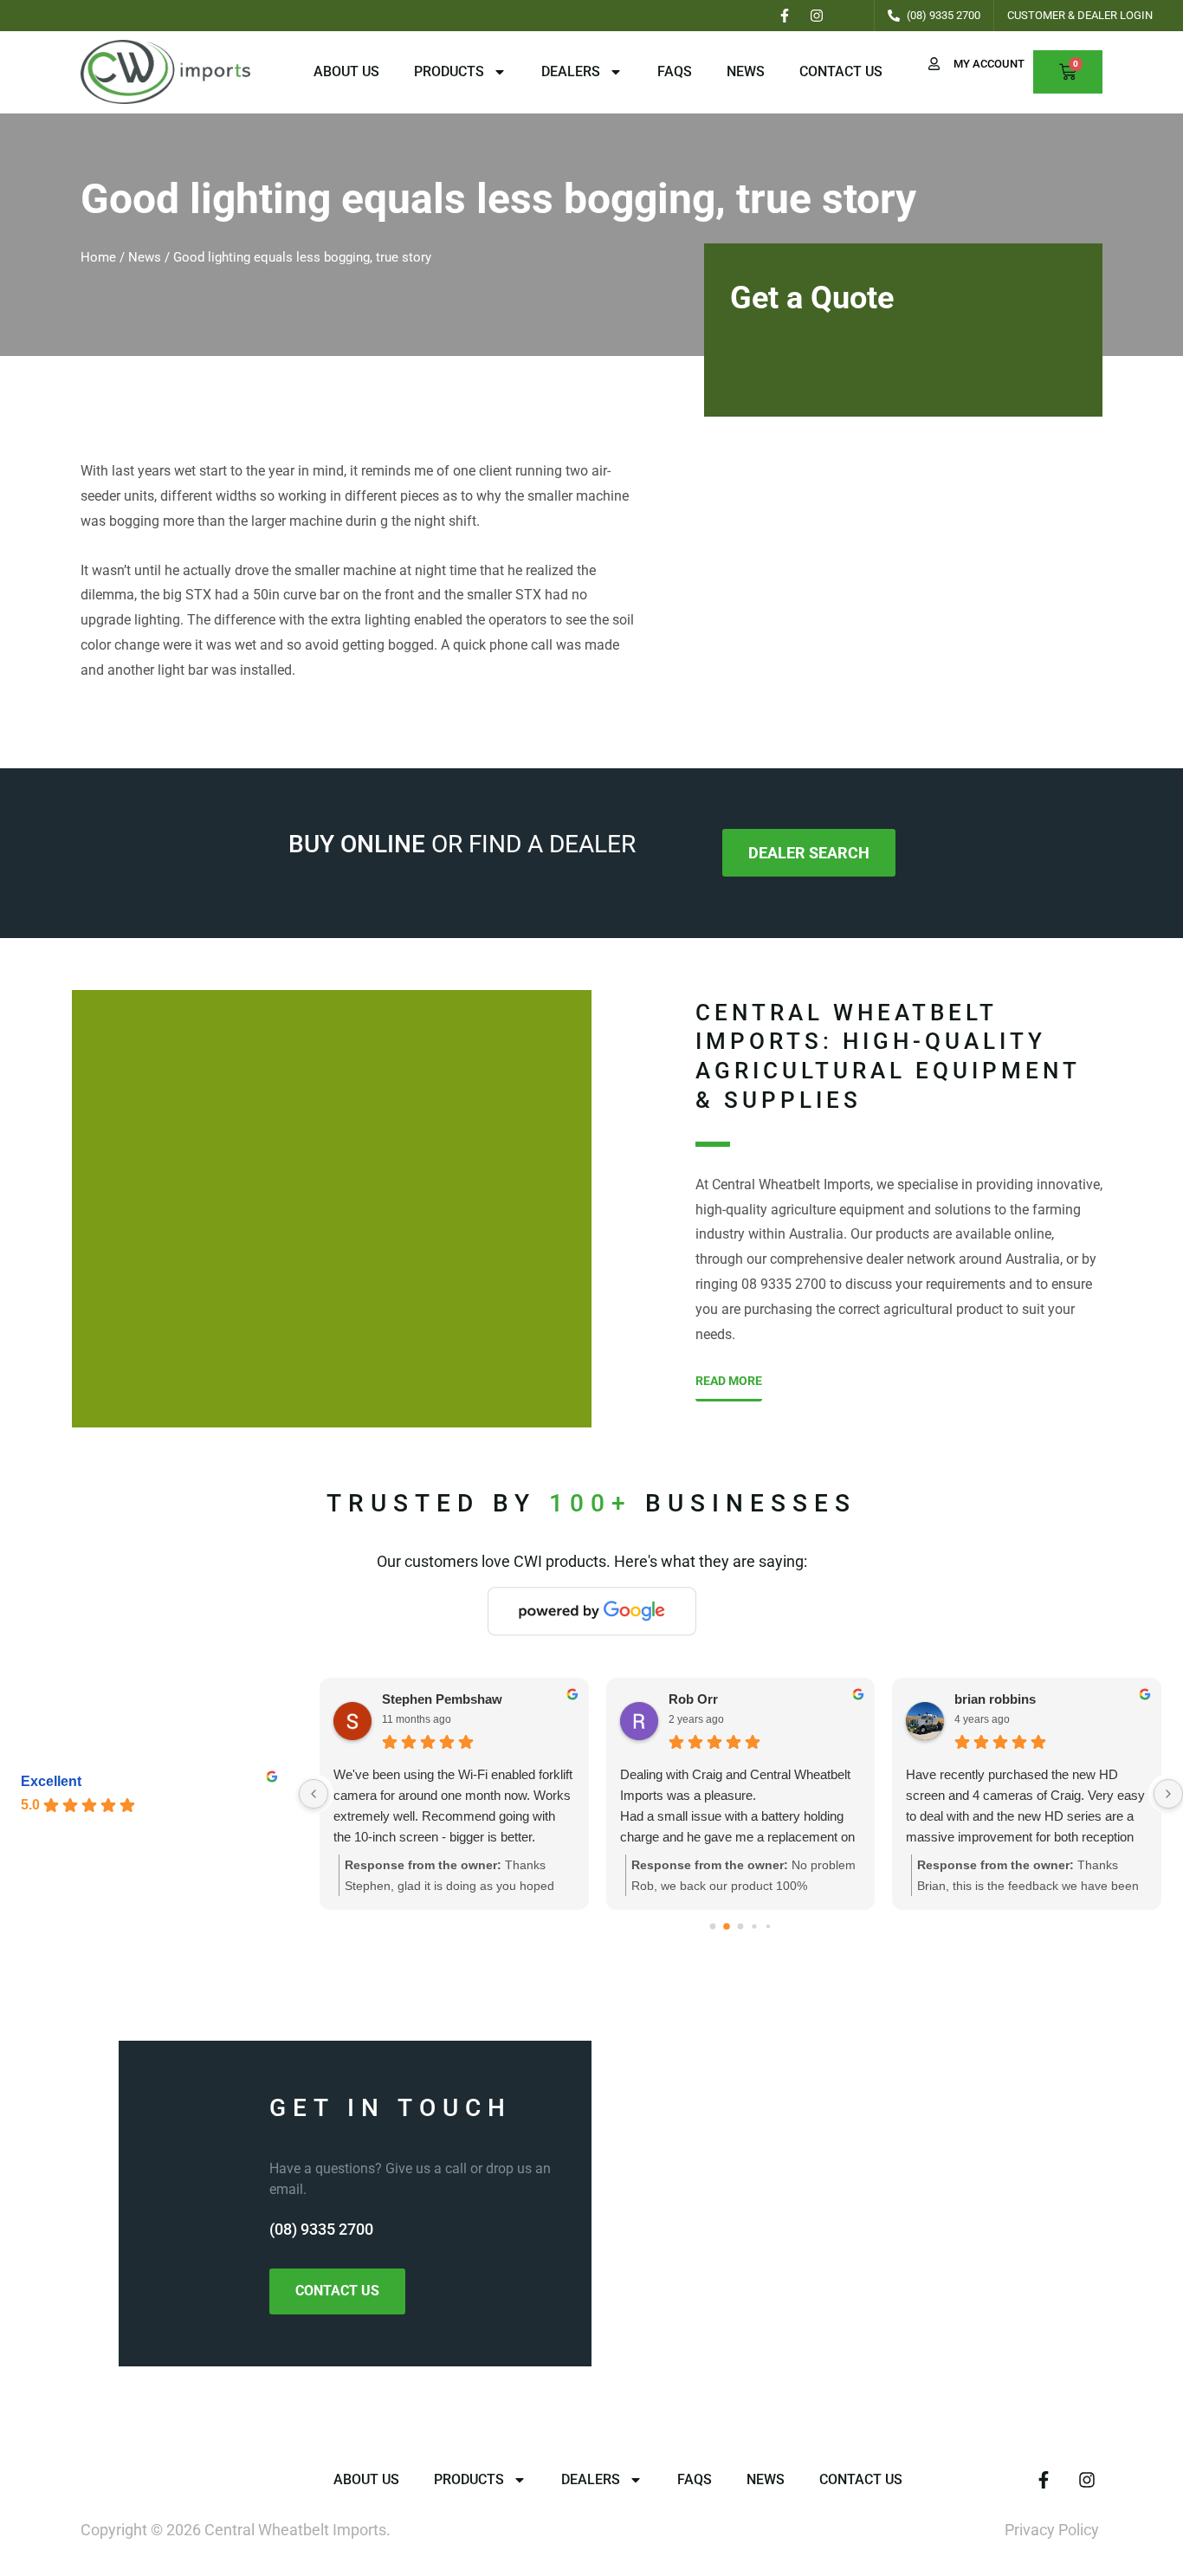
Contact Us (841, 71)
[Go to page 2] (741, 1926)
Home (98, 257)
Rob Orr (693, 1699)
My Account (989, 64)
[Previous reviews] (314, 1794)
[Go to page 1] (727, 1926)
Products (449, 71)
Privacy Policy (1052, 2530)
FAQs (675, 71)
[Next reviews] (1168, 1794)
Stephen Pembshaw (442, 1699)
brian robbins (995, 1699)
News (746, 71)
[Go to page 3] (755, 1926)
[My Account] (934, 64)
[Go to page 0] (713, 1926)
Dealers (571, 71)
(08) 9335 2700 (321, 2229)
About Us (346, 71)
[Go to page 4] (768, 1926)
